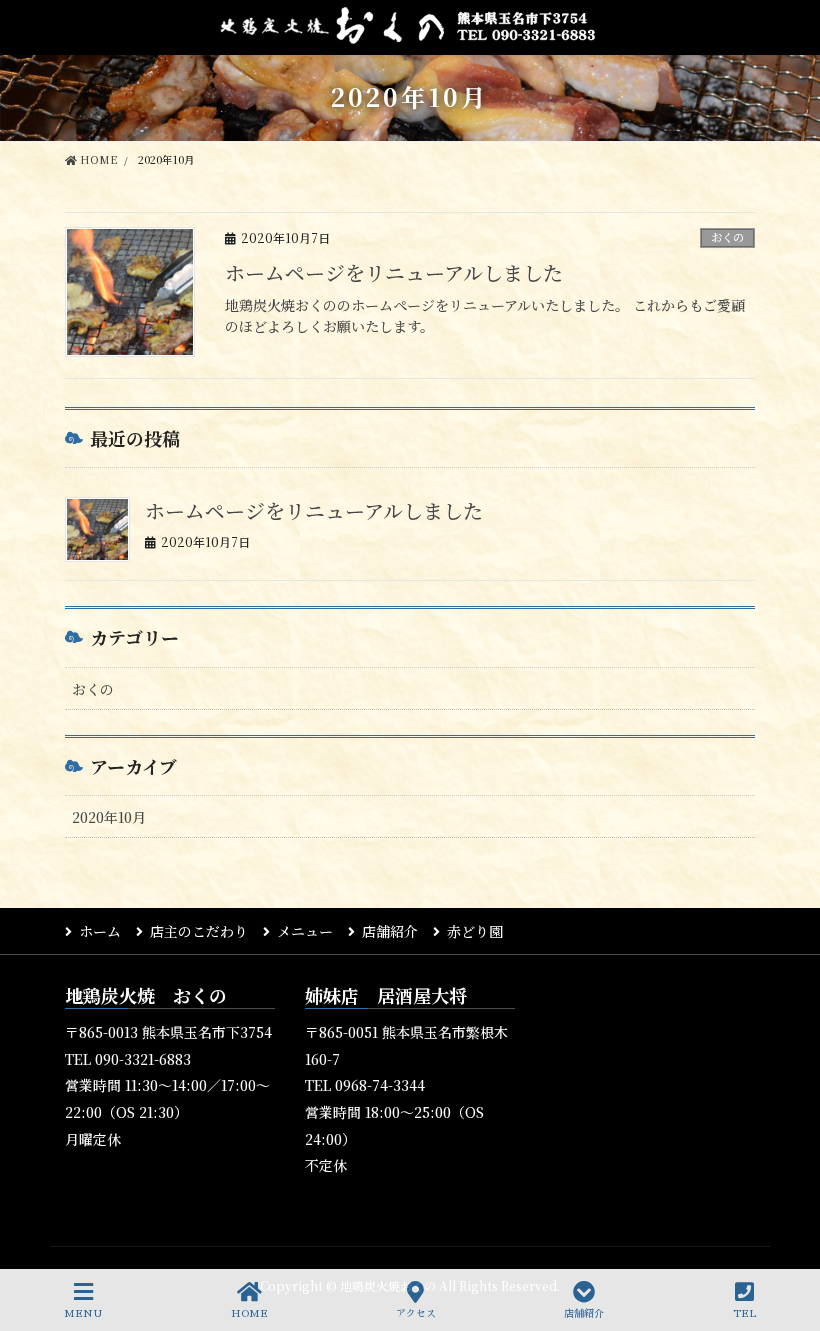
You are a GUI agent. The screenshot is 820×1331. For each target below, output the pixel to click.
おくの (727, 237)
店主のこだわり (199, 931)
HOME (249, 1314)
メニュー (305, 931)
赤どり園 (475, 931)
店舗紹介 (390, 931)
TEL (744, 1314)
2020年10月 (109, 817)
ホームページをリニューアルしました (394, 272)
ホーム (100, 931)
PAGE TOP (809, 1232)
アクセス (416, 1314)
